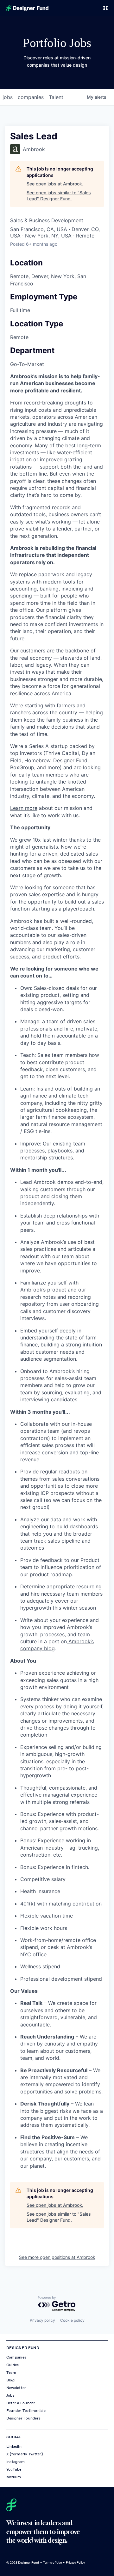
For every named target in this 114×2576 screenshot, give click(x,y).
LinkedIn (14, 2446)
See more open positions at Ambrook (57, 2257)
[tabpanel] (57, 1271)
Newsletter (16, 2388)
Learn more (24, 808)
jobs (8, 97)
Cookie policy (72, 2320)
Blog (10, 2380)
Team (11, 2372)
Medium (14, 2477)
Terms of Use (52, 2563)
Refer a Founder (21, 2403)
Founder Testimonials (26, 2411)
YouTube (14, 2469)
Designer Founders (23, 2418)
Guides (13, 2365)
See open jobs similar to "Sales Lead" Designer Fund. (59, 196)
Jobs (10, 2395)
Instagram (16, 2462)
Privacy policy (42, 2320)
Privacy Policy (75, 2563)
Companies (16, 2357)
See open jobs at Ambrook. (55, 184)
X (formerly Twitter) (25, 2454)
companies (31, 97)
